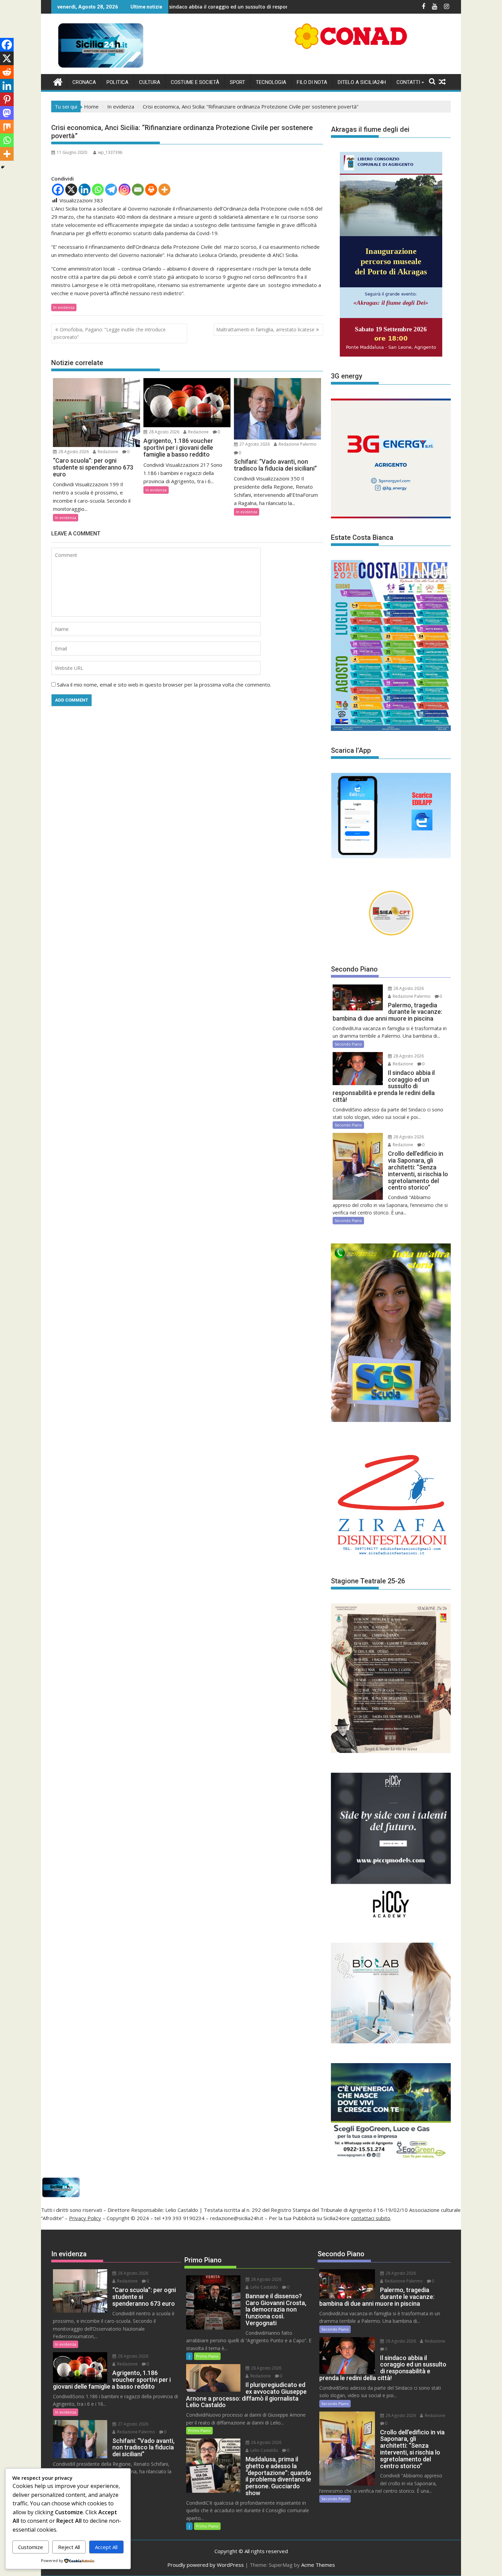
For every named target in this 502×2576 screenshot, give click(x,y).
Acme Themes (318, 2565)
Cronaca (84, 82)
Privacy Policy (85, 2218)
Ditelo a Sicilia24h (362, 82)
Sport (238, 82)
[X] (71, 190)
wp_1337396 (110, 152)
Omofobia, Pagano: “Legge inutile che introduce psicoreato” (110, 333)
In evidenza (64, 307)
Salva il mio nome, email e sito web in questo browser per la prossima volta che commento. (164, 685)
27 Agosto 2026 (254, 444)
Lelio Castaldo (264, 2287)
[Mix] (7, 127)
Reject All (69, 2547)
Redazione (107, 452)
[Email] (138, 190)
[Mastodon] (7, 113)
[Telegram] (111, 190)
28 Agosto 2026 (73, 452)
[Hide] (3, 167)
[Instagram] (124, 190)
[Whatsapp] (98, 190)
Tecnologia (271, 82)
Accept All (106, 2547)
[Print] (151, 190)
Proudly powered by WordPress (206, 2565)
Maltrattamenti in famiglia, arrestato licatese (265, 329)
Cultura (150, 82)
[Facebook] (58, 190)
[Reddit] (7, 72)
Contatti (408, 82)
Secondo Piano (348, 1044)
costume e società (195, 82)
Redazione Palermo (297, 444)
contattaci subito (371, 2218)
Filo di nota (312, 82)
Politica (117, 82)
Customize (31, 2547)
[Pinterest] (7, 99)
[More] (164, 190)
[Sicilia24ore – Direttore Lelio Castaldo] (58, 81)
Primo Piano (207, 2356)
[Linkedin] (85, 190)
